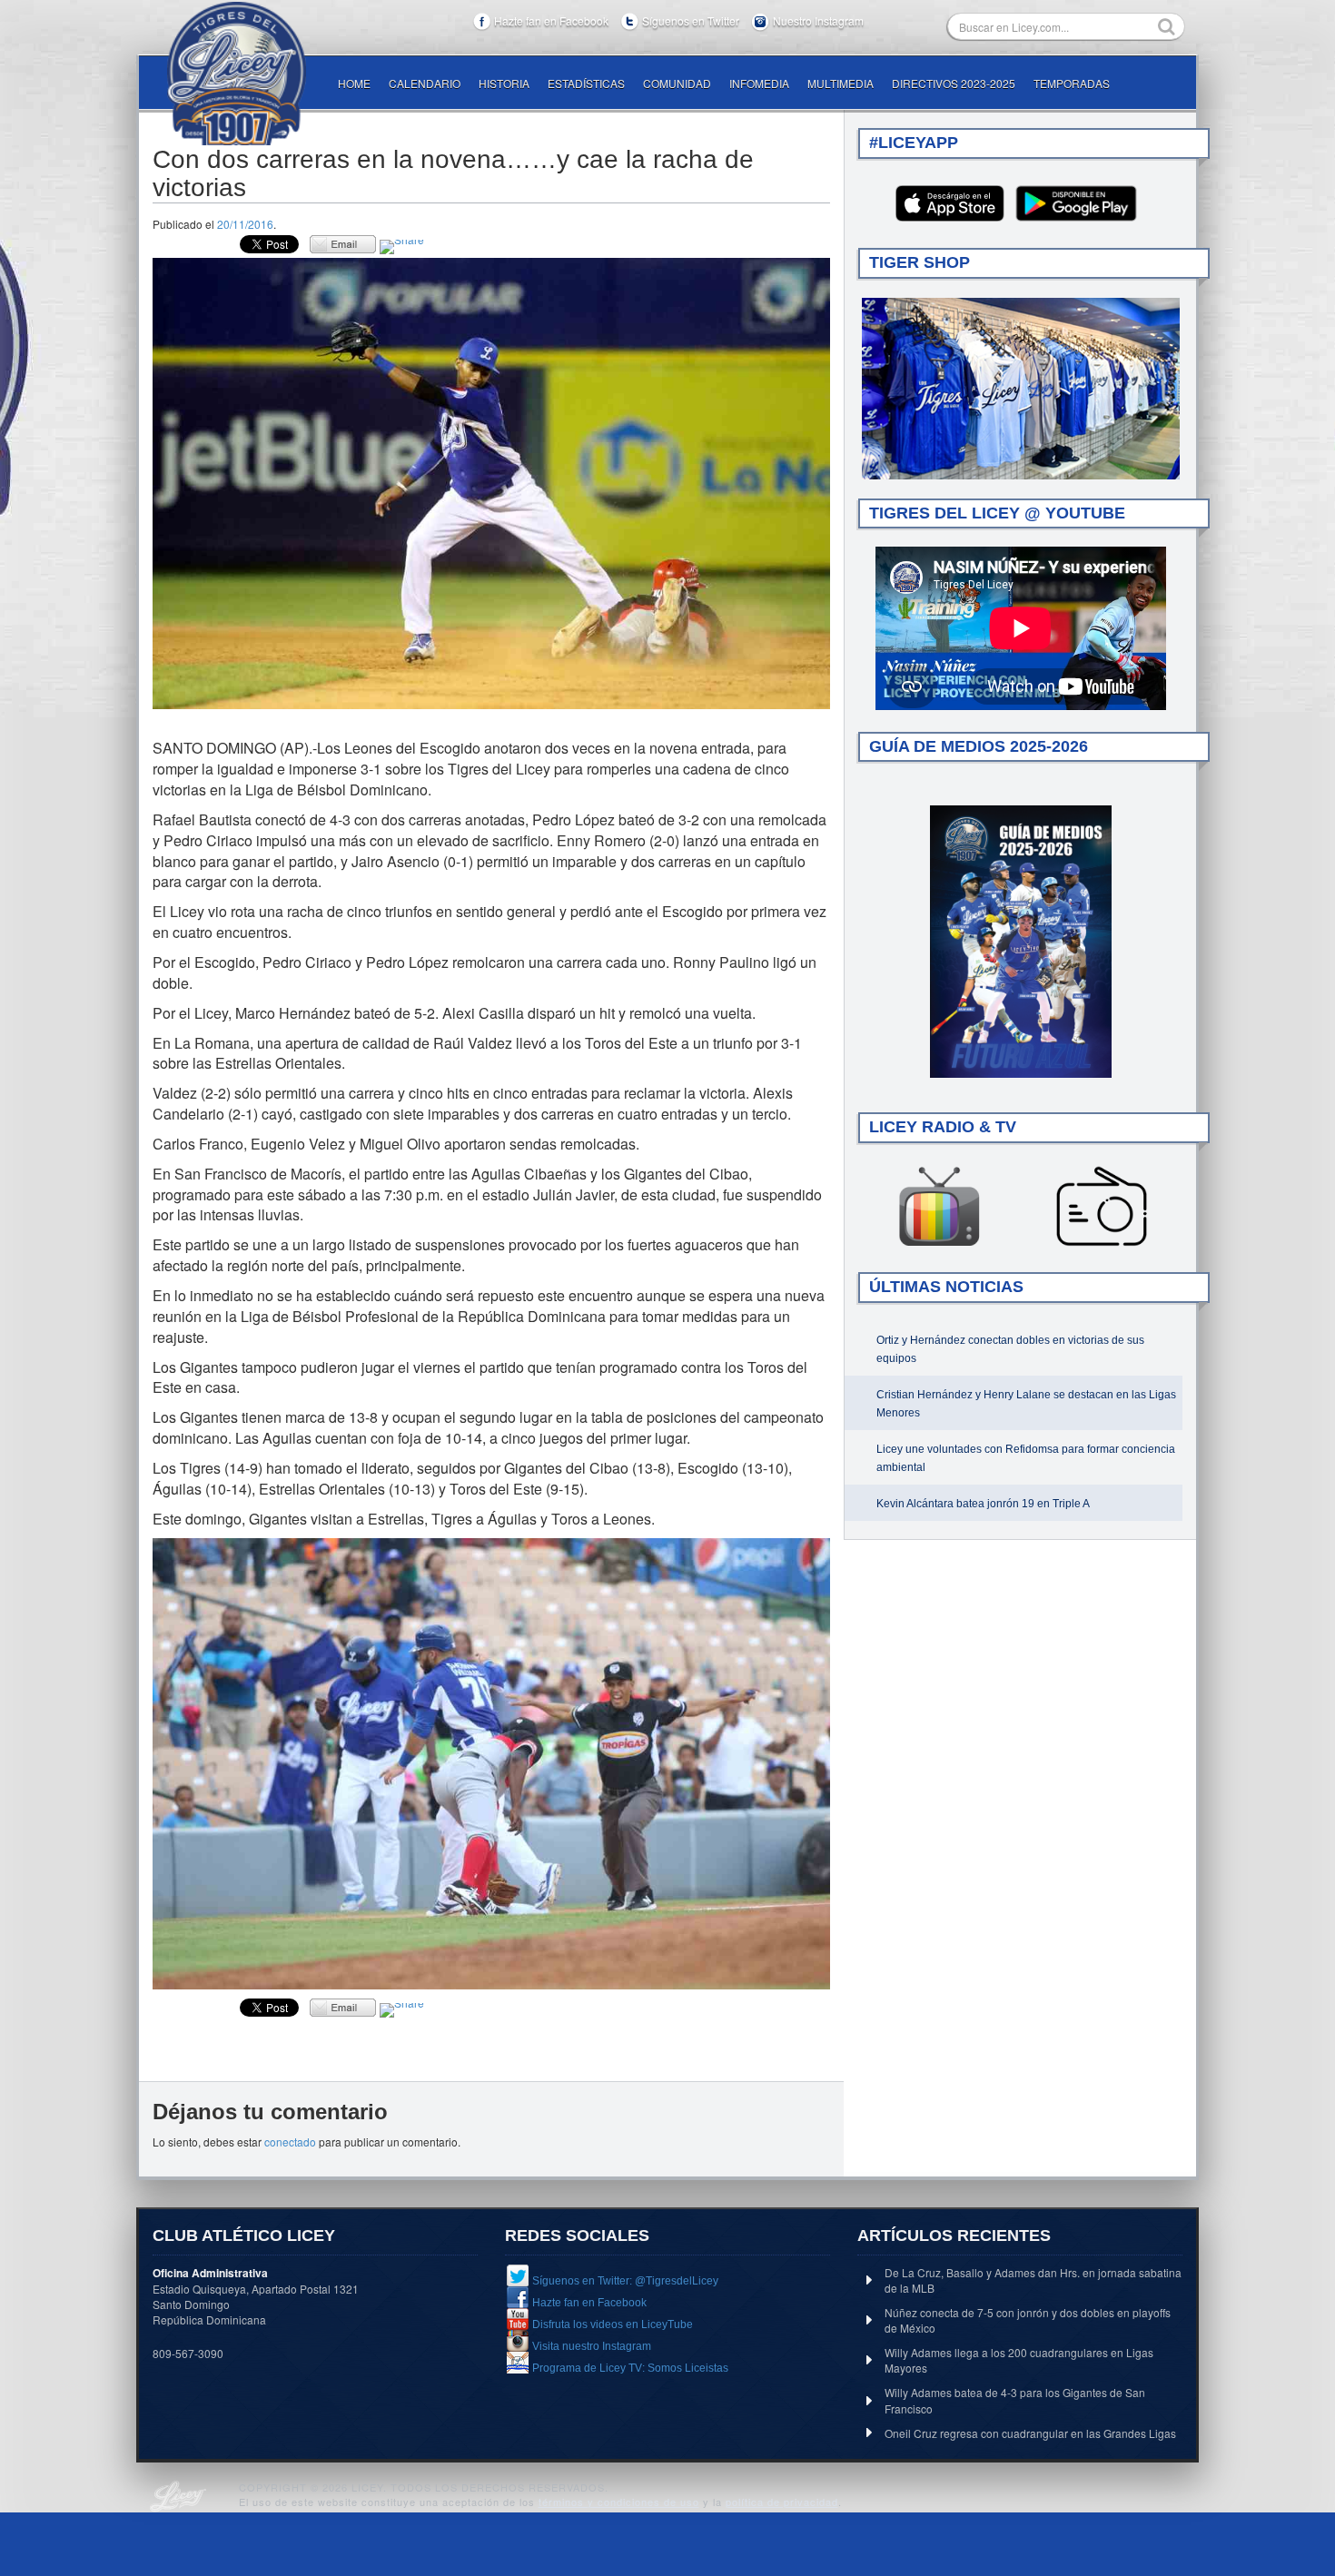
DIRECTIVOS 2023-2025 (954, 83)
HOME (354, 83)
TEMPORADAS (1072, 83)
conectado (290, 2142)
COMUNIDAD (677, 83)
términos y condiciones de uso (619, 2502)
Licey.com (236, 74)
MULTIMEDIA (841, 83)
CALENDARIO (425, 83)
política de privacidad (782, 2502)
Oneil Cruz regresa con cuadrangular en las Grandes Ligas (1030, 2433)
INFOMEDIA (759, 83)
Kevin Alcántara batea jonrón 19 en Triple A (983, 1504)
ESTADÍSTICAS (586, 83)
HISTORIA (504, 83)
